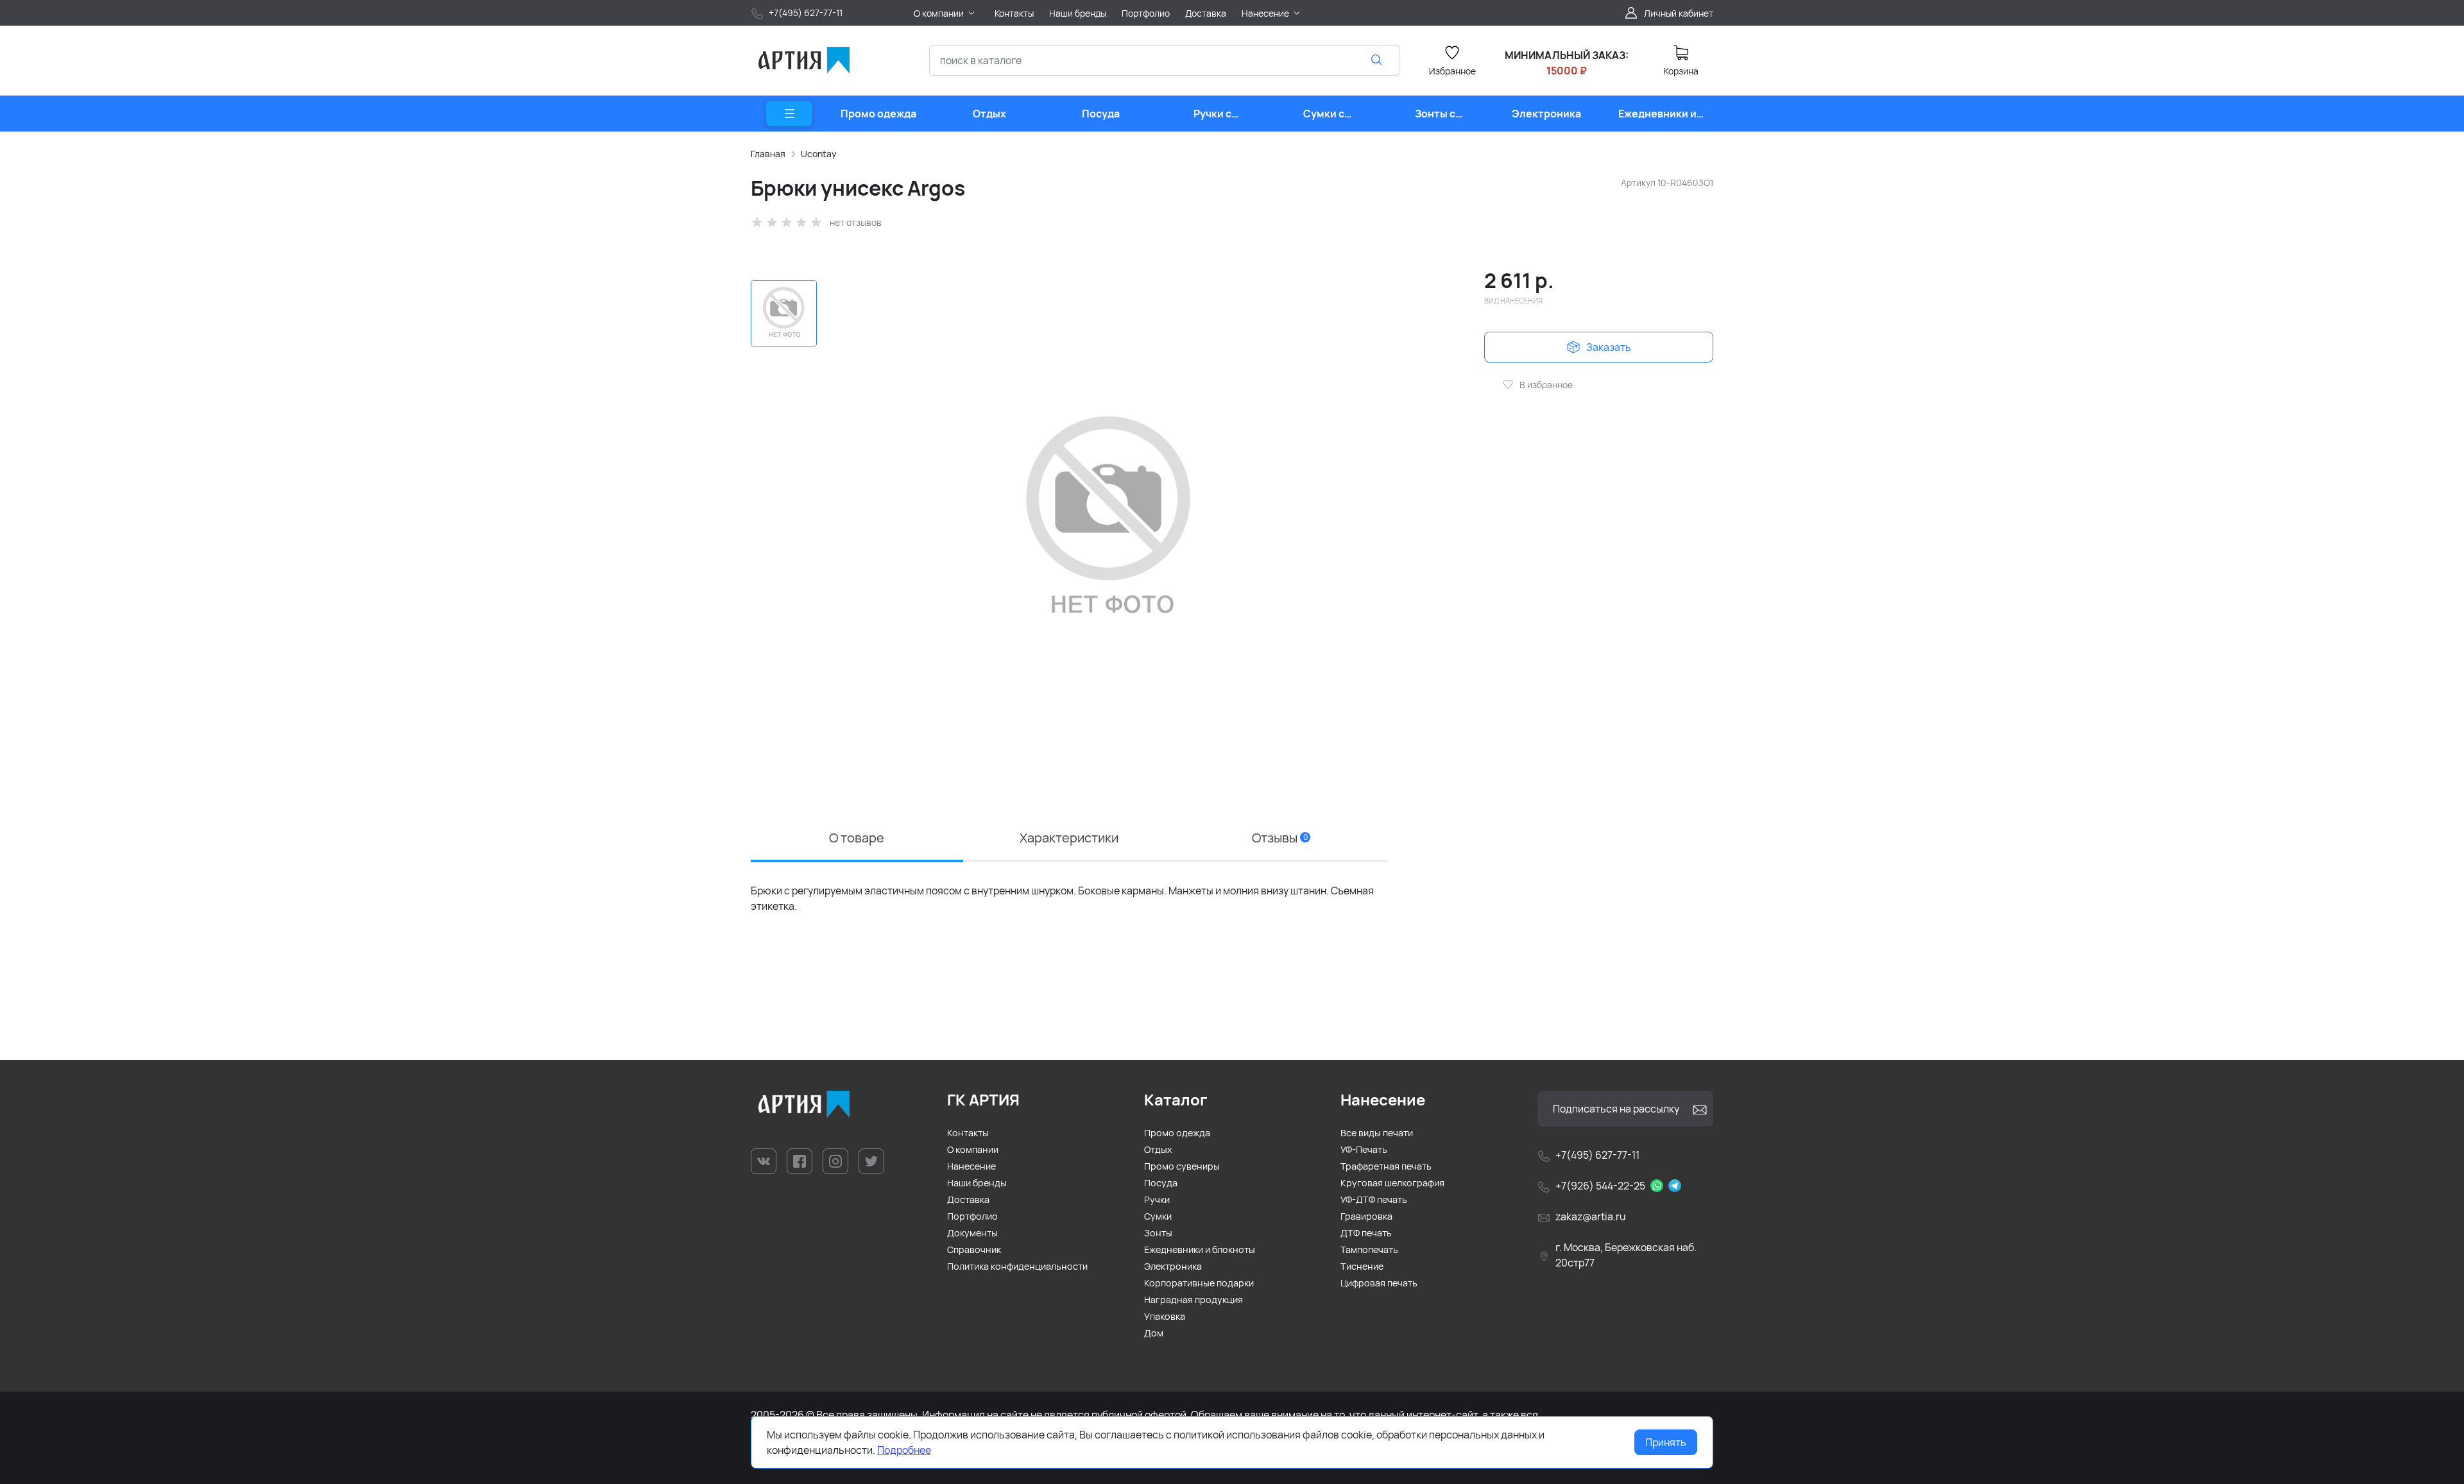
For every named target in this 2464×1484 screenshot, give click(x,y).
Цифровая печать (1379, 1283)
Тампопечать (1369, 1249)
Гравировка (1366, 1216)
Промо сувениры (1182, 1166)
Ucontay (818, 154)
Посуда (1161, 1183)
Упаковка (1165, 1316)
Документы (972, 1233)
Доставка (968, 1199)
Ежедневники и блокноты (1200, 1249)
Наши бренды (977, 1183)
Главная (768, 154)
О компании (973, 1149)
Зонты (1158, 1233)
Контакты (968, 1133)
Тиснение (1362, 1266)
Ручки (1157, 1199)
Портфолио (972, 1216)
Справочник (974, 1249)
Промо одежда (1177, 1133)
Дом (1154, 1333)
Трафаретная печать (1386, 1166)
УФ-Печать (1364, 1149)
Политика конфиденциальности (1017, 1266)
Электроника (1173, 1266)
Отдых (1158, 1149)
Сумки (1158, 1216)
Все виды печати (1377, 1133)
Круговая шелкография (1392, 1183)
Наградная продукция (1193, 1300)
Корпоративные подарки (1199, 1283)
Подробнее (904, 1450)
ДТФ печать (1366, 1233)
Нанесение (971, 1166)
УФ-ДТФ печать (1374, 1199)
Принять (1666, 1442)
